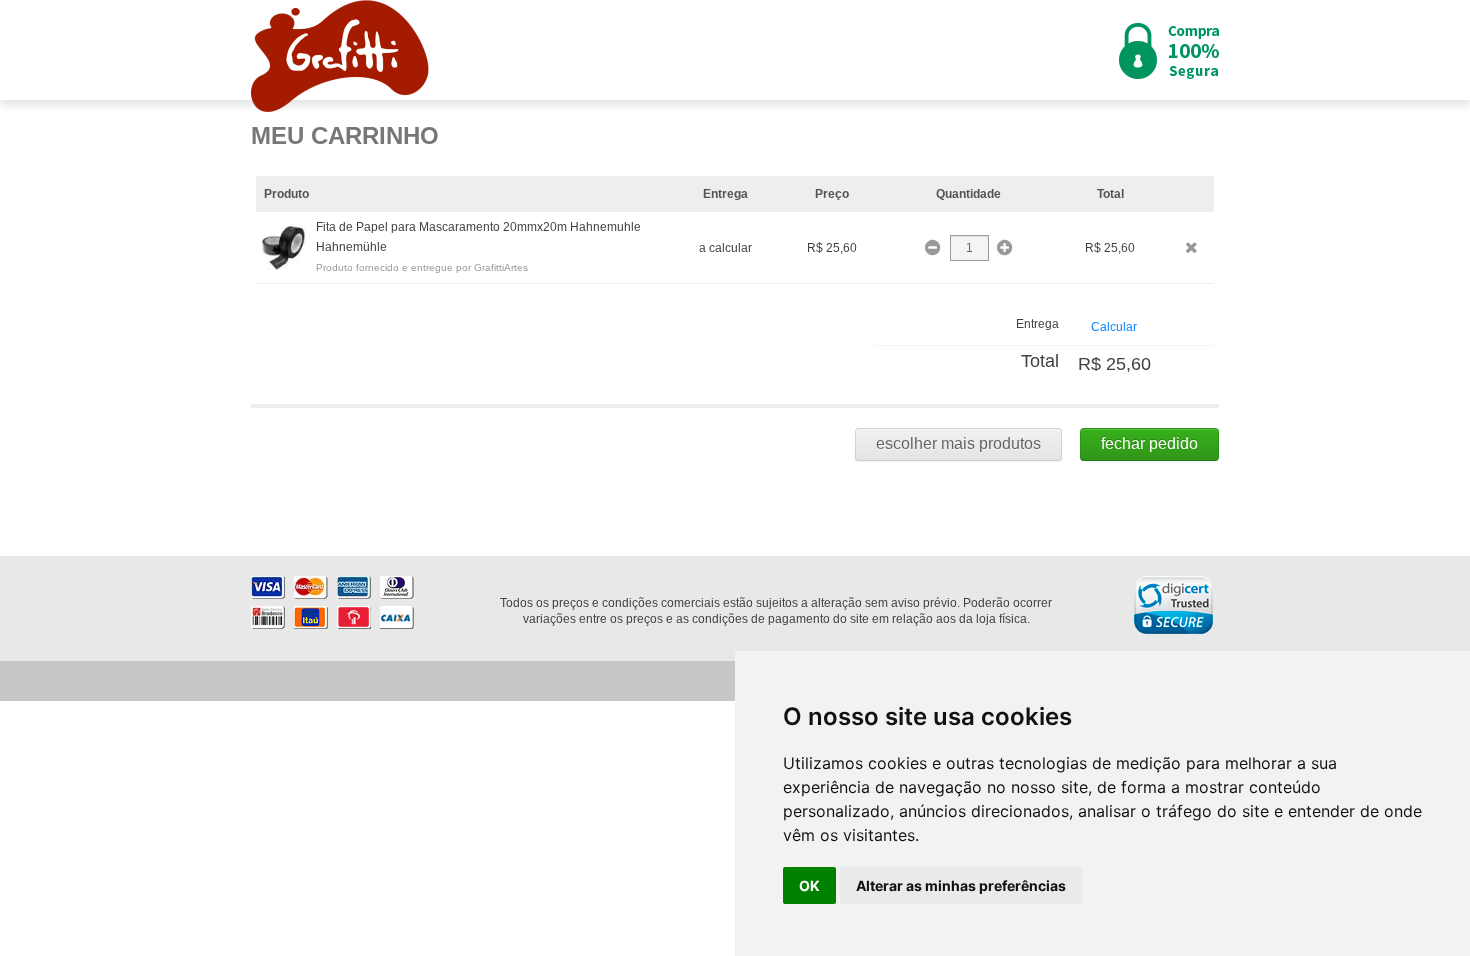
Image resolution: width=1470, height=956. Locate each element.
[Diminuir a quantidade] (935, 248)
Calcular (1114, 327)
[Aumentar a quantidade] (1004, 248)
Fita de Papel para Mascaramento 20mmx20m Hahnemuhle (478, 227)
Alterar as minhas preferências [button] (961, 885)
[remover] (1191, 247)
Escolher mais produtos (958, 443)
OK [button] (809, 885)
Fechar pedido (1149, 443)
